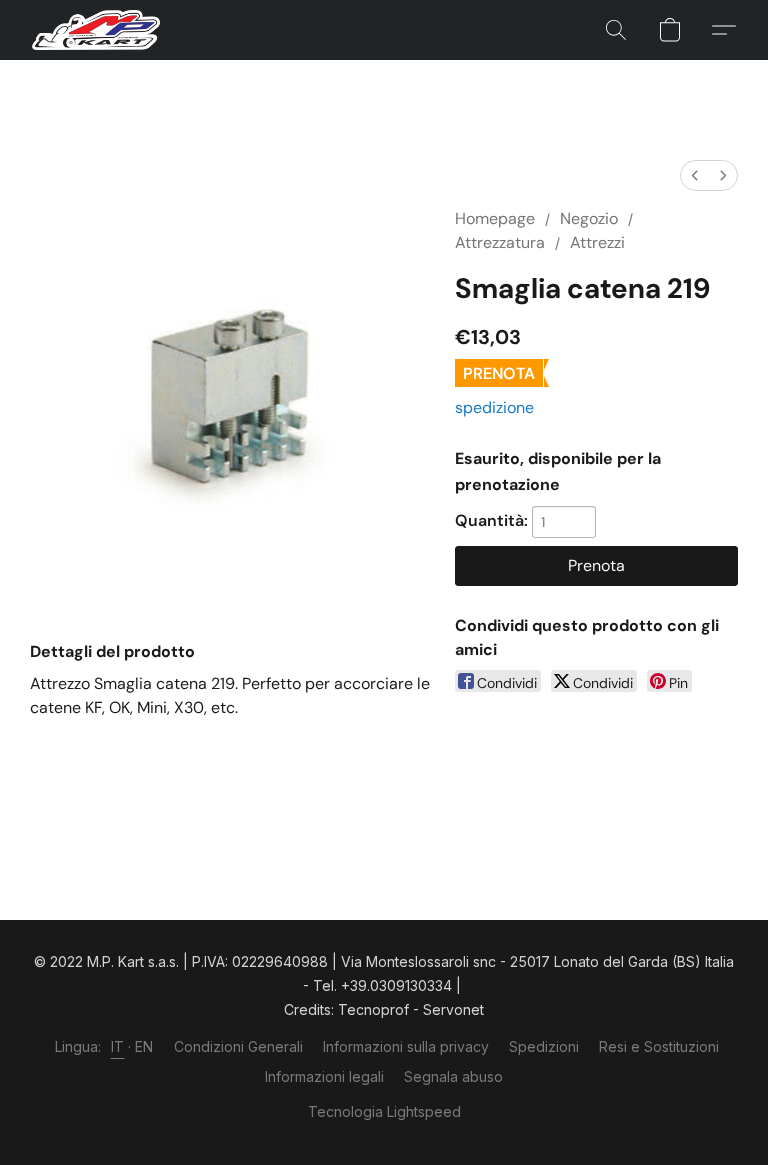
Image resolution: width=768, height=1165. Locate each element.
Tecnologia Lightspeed (384, 1111)
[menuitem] (695, 175)
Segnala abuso (453, 1076)
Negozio (589, 218)
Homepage (495, 218)
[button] (96, 30)
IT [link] (118, 1046)
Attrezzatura (500, 242)
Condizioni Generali (238, 1046)
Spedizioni (544, 1046)
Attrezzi (597, 242)
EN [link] (144, 1046)
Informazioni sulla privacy (406, 1046)
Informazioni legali (324, 1076)
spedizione (494, 407)
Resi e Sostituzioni (659, 1046)
